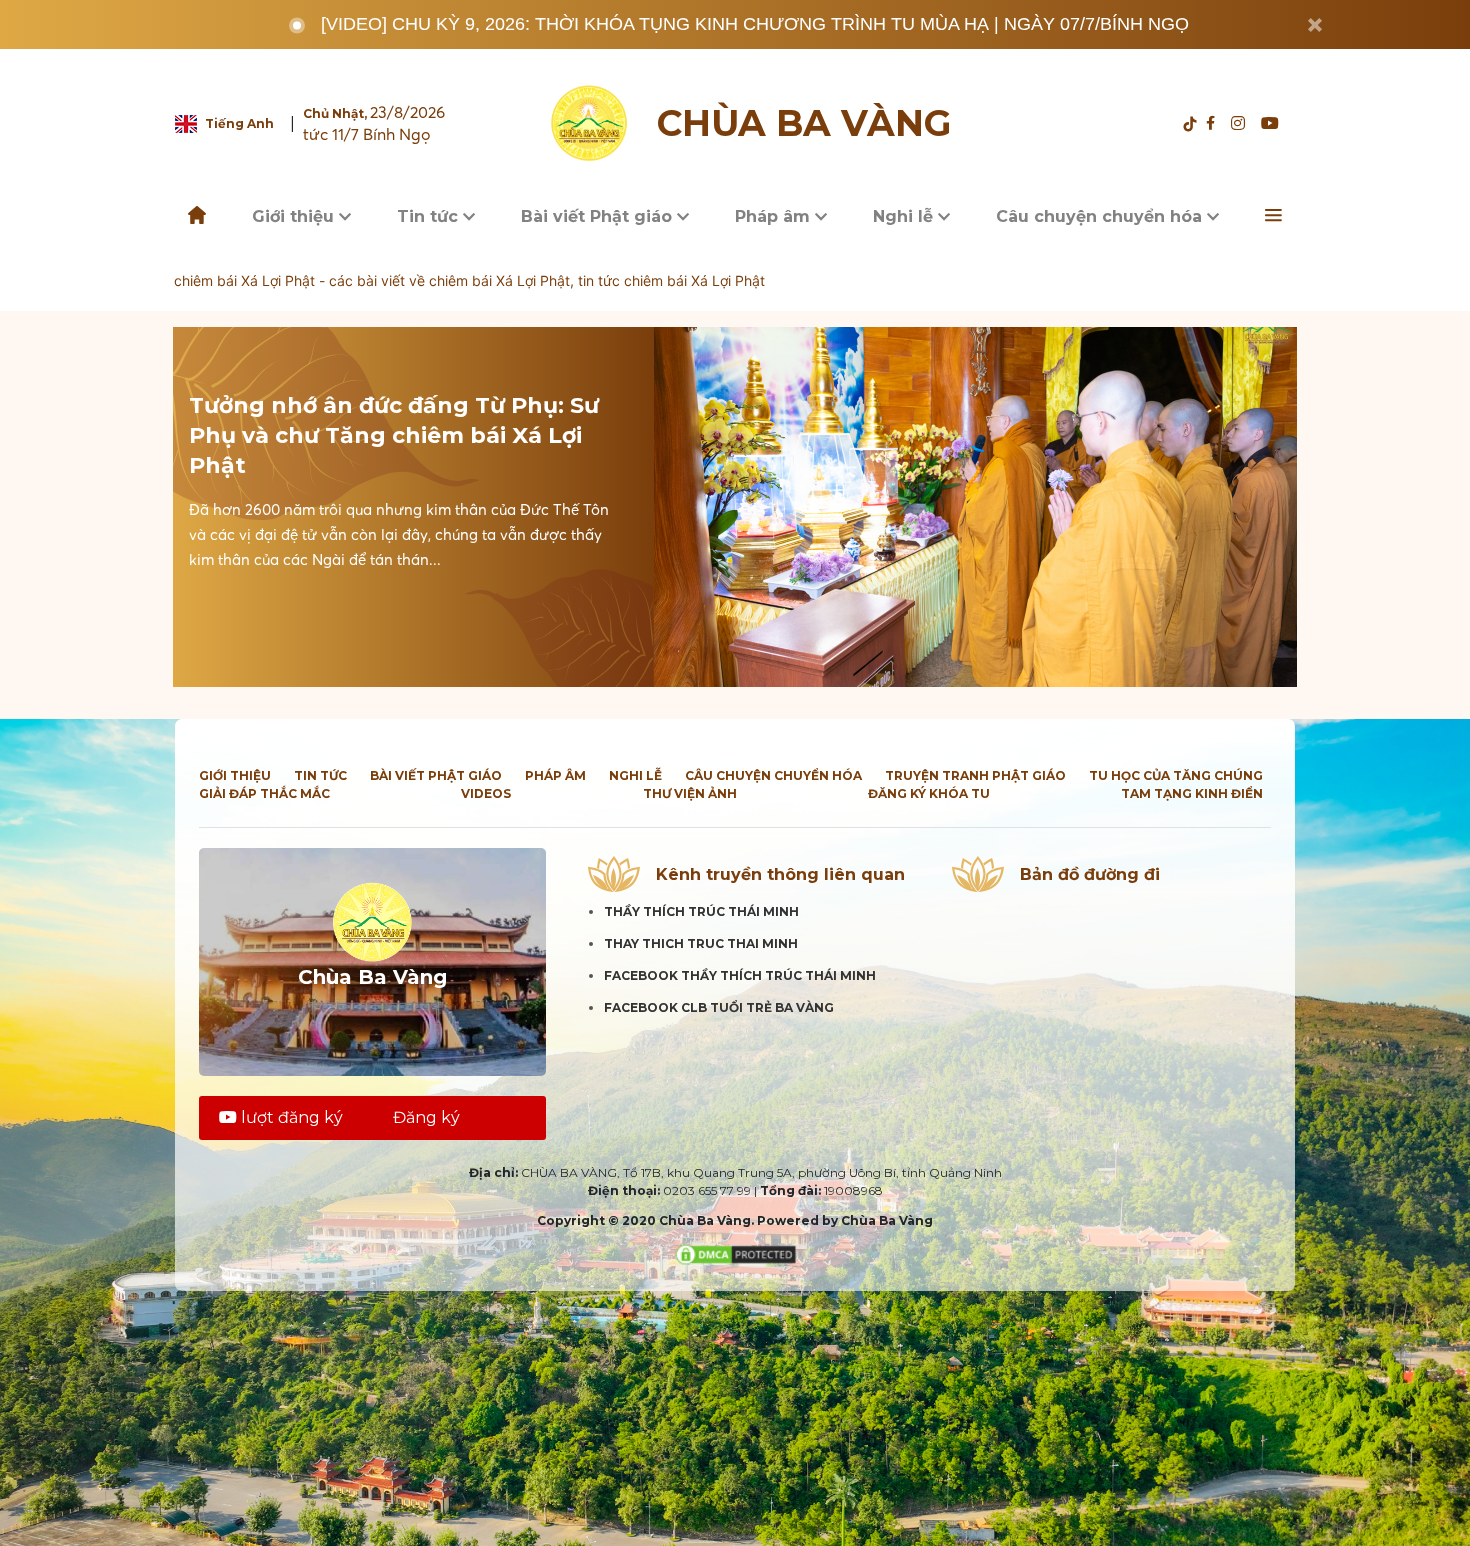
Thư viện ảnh (690, 793)
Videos (486, 793)
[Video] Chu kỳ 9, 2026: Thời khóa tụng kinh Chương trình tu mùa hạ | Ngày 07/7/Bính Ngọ (755, 24)
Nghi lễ (905, 216)
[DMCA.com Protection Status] (735, 1253)
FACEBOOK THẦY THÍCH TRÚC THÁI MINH (740, 975)
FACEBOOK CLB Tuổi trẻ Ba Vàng (719, 1007)
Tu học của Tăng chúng (1176, 775)
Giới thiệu (295, 216)
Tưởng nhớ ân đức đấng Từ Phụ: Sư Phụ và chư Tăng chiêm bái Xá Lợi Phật (394, 435)
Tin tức (430, 216)
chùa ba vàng (804, 123)
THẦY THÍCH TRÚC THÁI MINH (701, 911)
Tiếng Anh (239, 123)
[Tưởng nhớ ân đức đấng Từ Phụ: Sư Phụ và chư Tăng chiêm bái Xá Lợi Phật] (975, 507)
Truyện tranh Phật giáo (975, 775)
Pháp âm (775, 216)
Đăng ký (426, 1117)
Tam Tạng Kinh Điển (1192, 793)
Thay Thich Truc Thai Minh (701, 943)
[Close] (1315, 25)
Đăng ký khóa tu (929, 793)
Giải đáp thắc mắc (264, 793)
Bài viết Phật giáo (599, 216)
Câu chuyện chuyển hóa (1101, 216)
